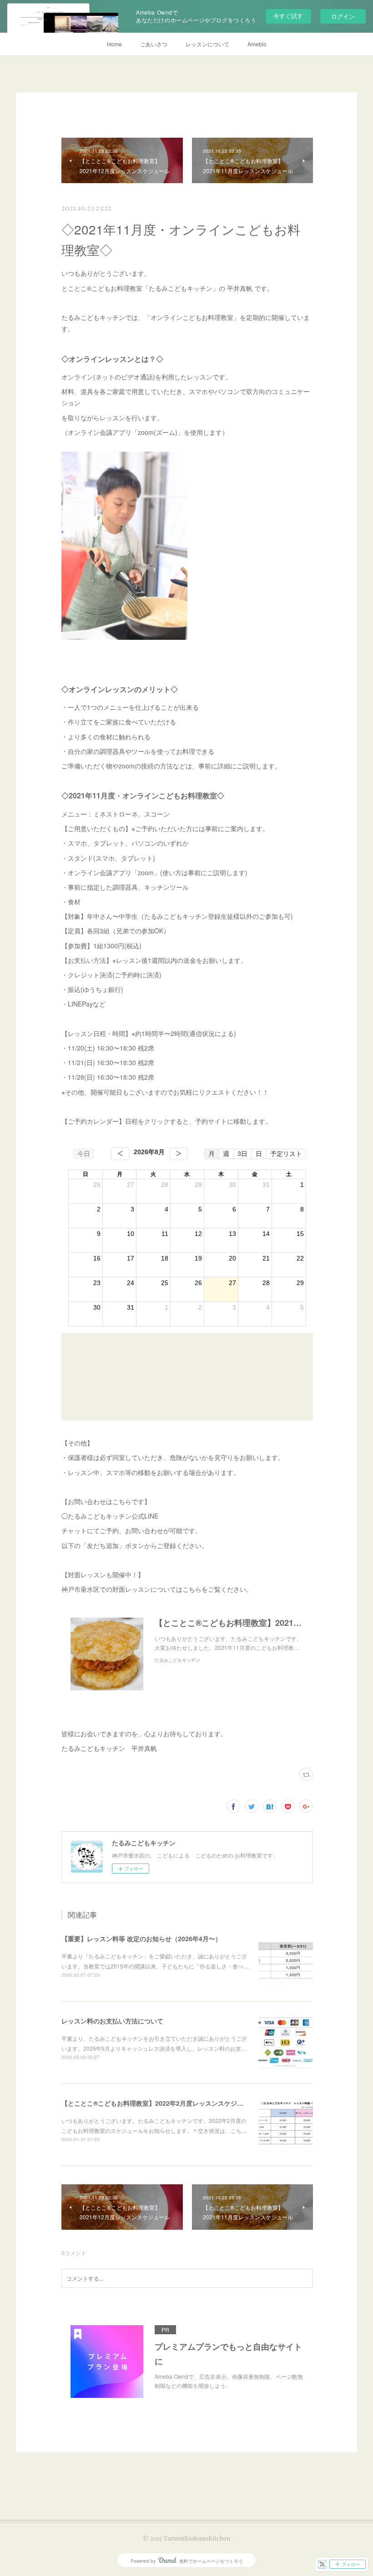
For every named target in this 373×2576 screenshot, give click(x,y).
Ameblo (257, 44)
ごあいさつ (154, 44)
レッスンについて (207, 44)
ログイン (343, 16)
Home (114, 44)
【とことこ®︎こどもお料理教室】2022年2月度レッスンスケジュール (159, 2103)
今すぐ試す (288, 16)
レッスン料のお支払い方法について (112, 2021)
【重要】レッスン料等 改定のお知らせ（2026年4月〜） (141, 1938)
